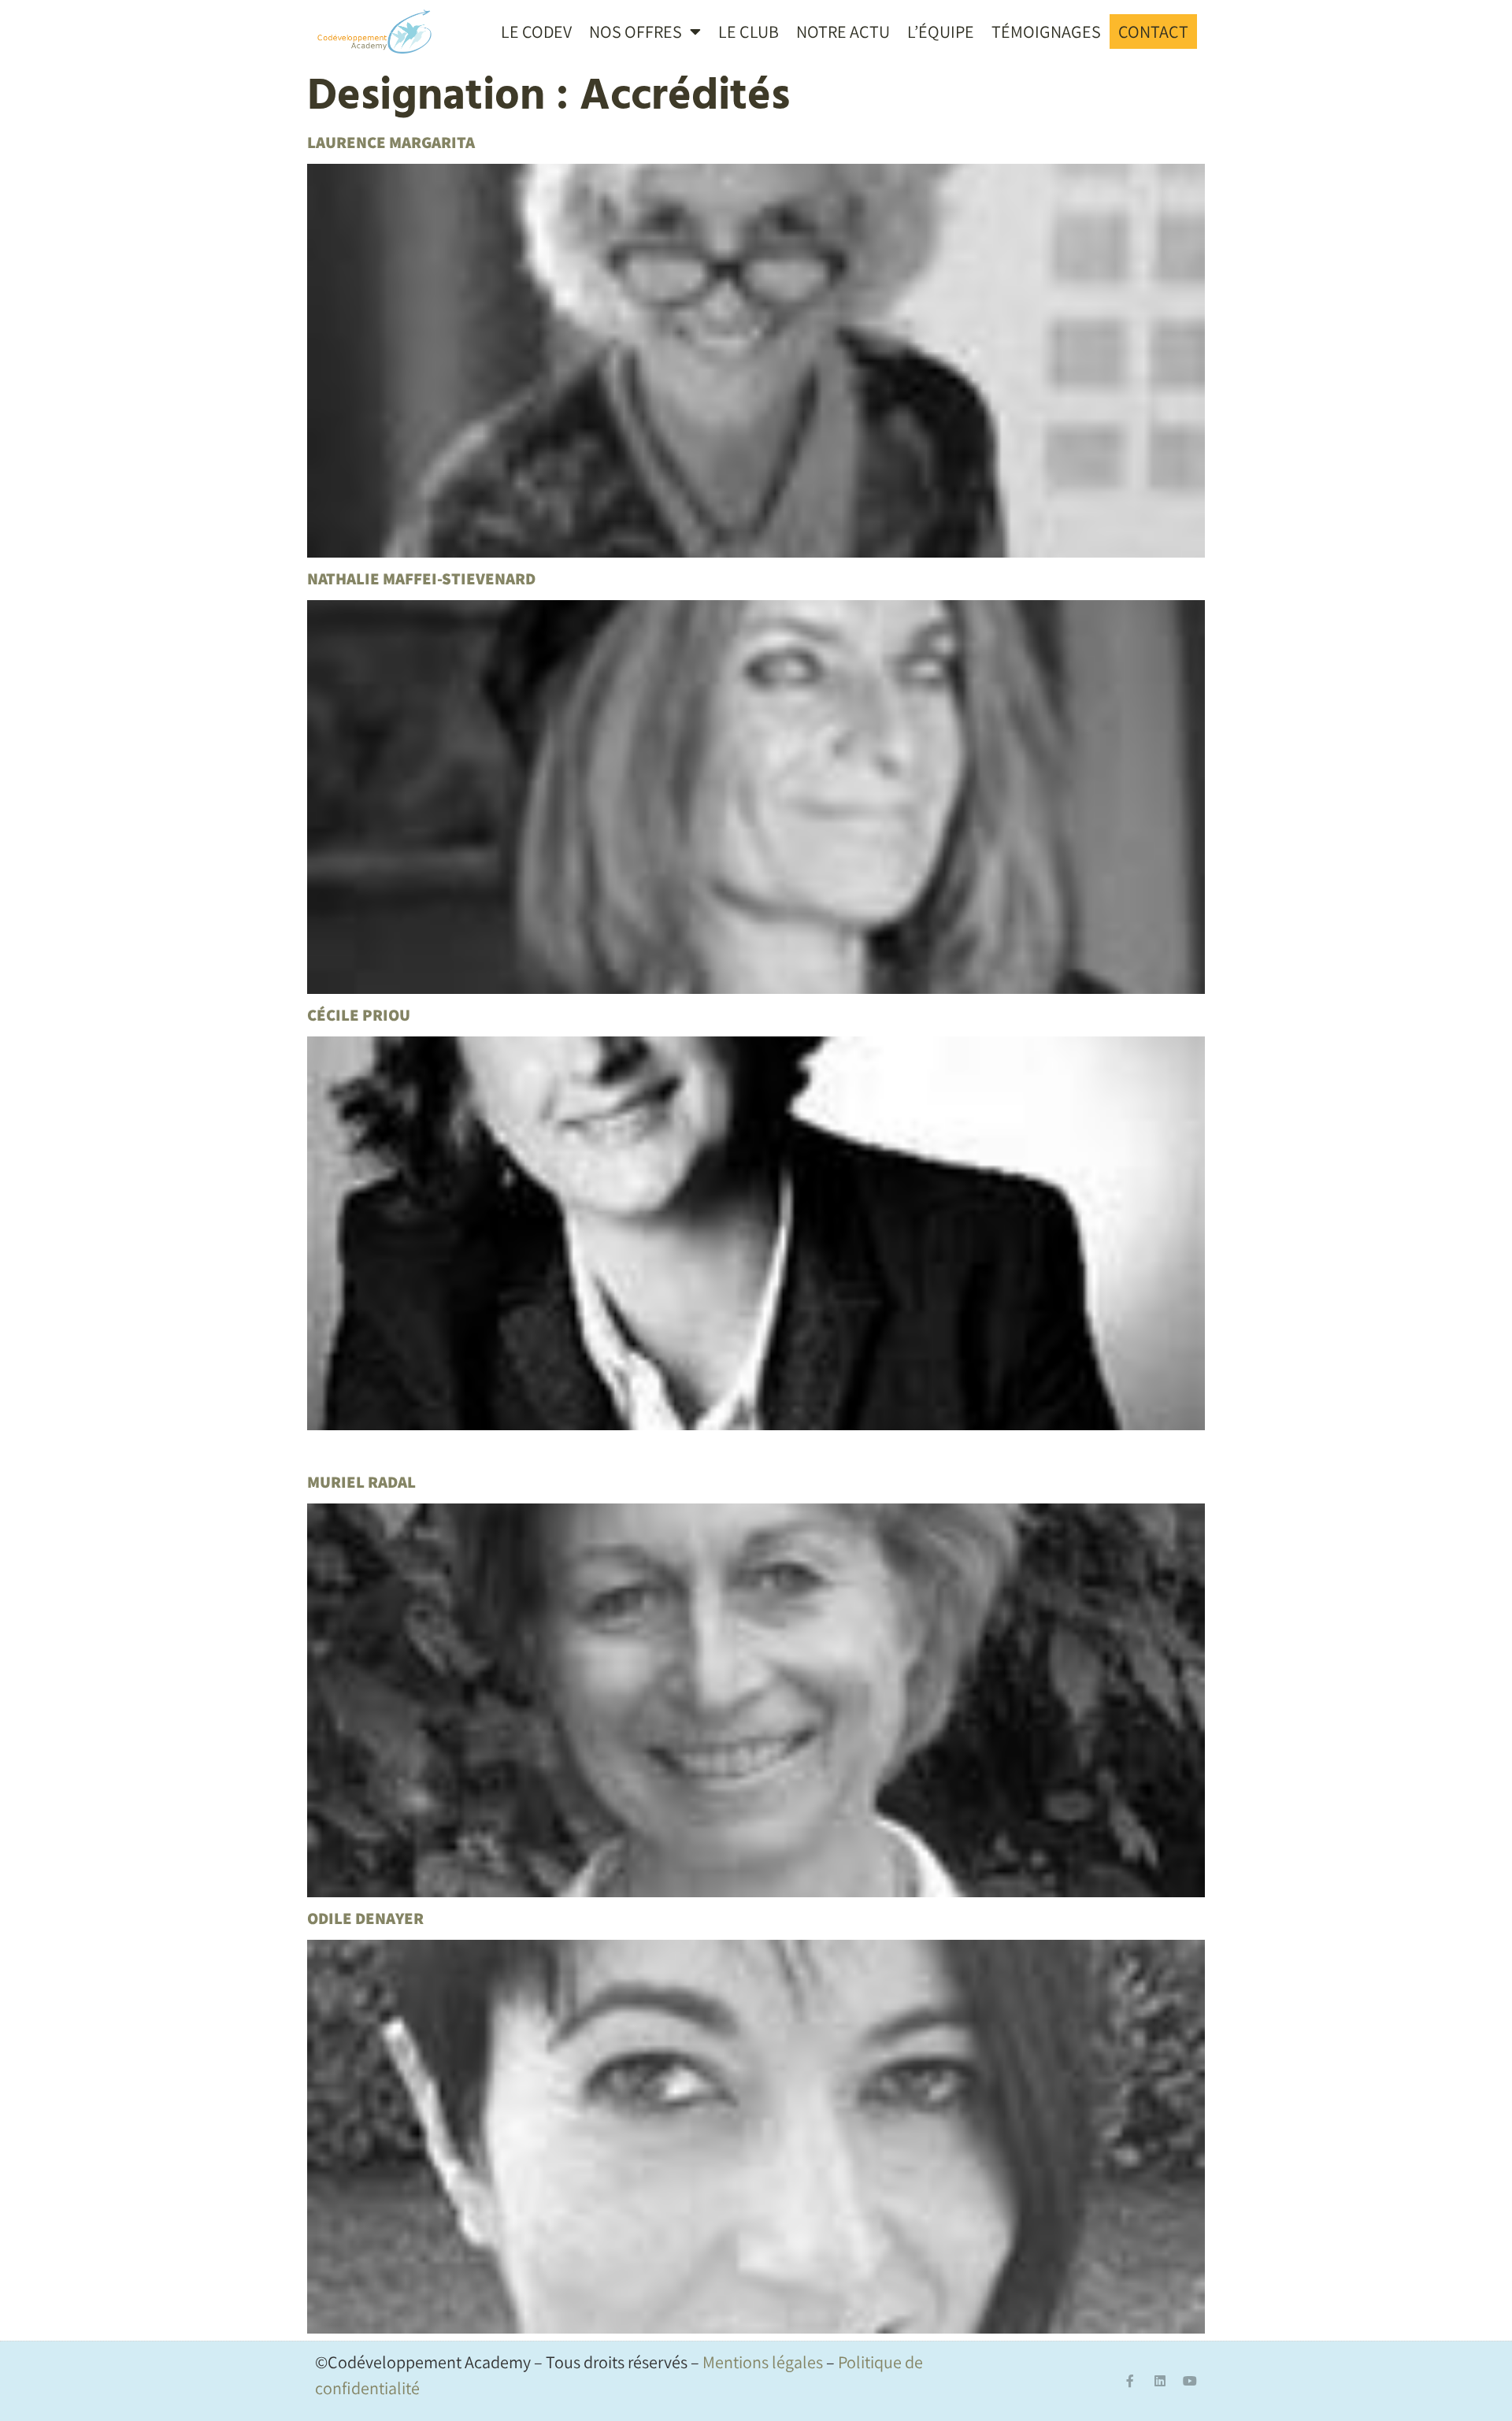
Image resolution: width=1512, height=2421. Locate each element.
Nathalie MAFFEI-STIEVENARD (421, 578)
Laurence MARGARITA (391, 142)
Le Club (749, 32)
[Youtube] (1190, 2381)
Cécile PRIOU (359, 1015)
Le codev (536, 32)
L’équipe (941, 32)
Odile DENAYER (365, 1918)
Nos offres (636, 32)
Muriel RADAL (361, 1482)
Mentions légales (763, 2362)
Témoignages (1046, 32)
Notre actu (843, 32)
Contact (1153, 32)
